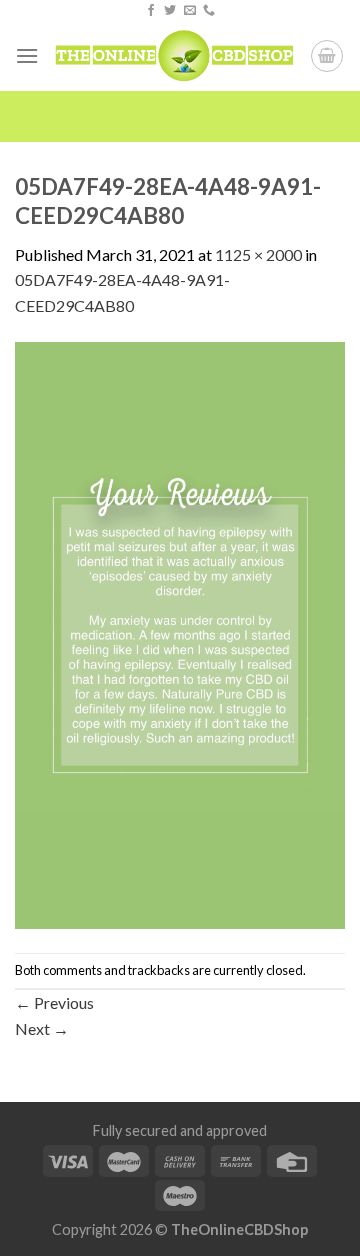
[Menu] (27, 55)
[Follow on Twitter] (170, 11)
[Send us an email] (190, 11)
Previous (54, 1002)
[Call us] (209, 11)
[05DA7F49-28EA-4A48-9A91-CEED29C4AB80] (180, 633)
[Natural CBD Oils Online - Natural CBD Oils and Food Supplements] (174, 56)
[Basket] (327, 56)
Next (42, 1028)
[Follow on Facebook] (151, 11)
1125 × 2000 (258, 254)
